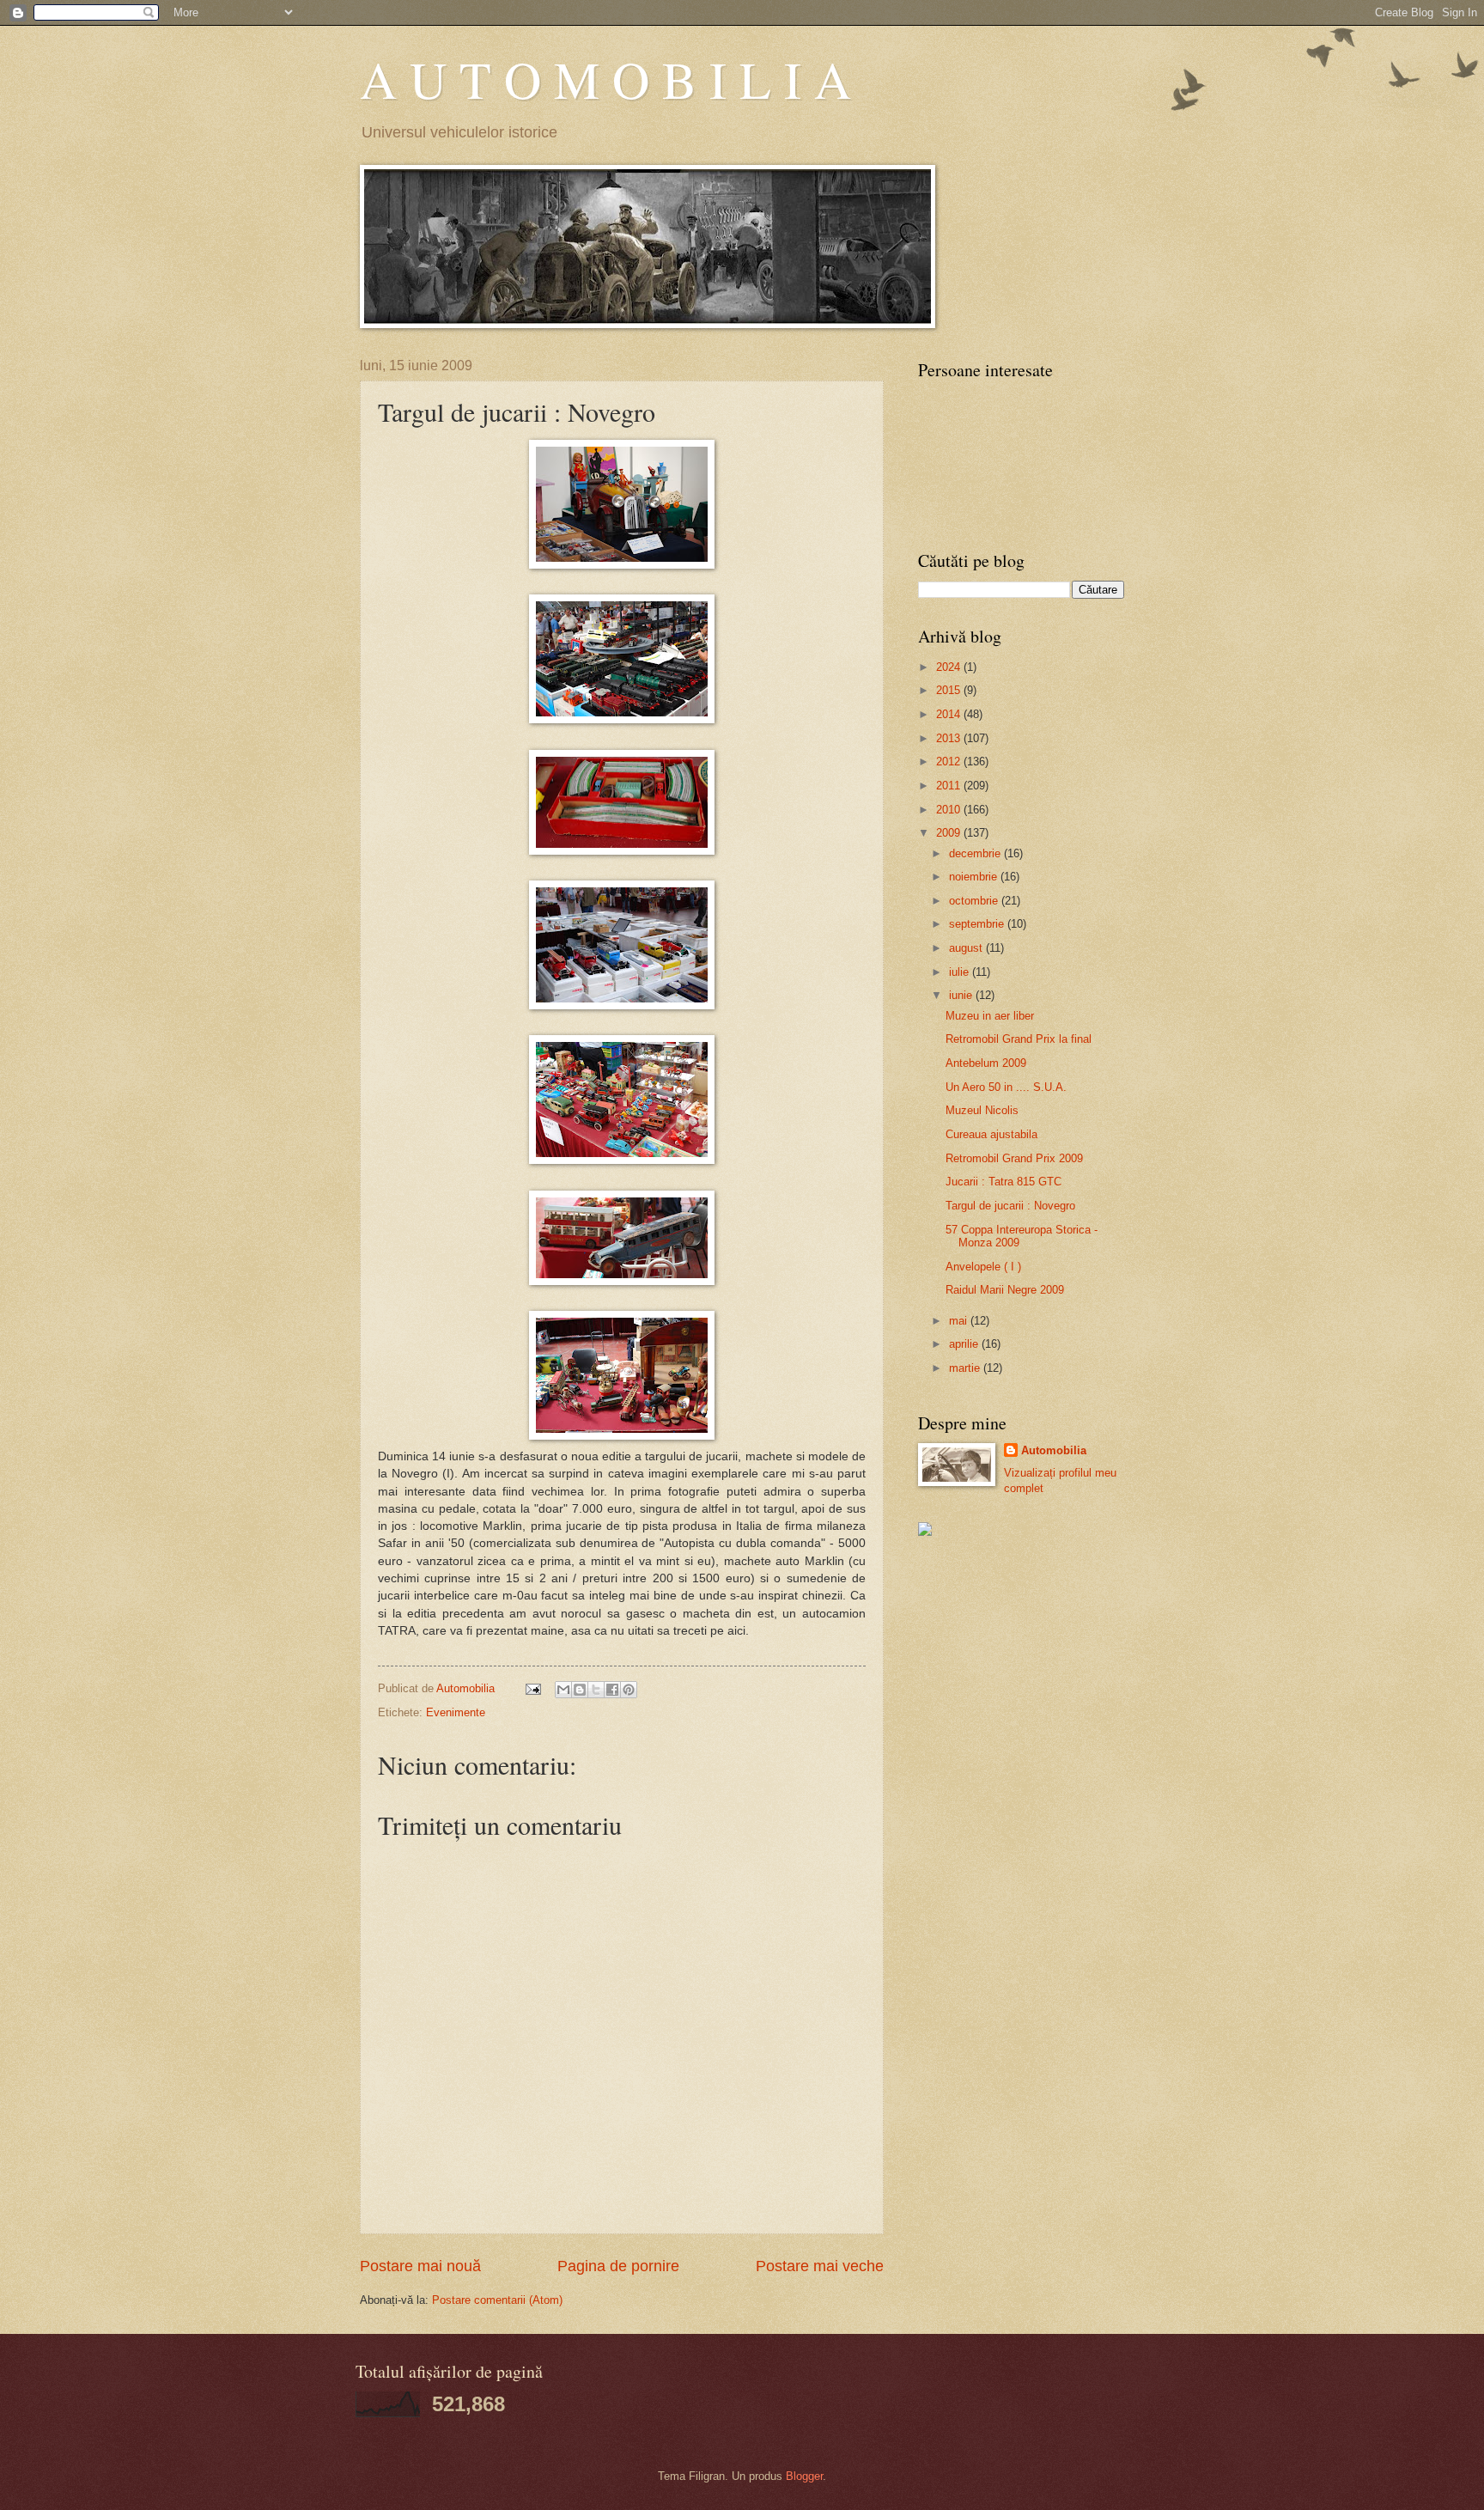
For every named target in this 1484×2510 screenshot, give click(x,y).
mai (960, 1321)
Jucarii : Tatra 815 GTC (1004, 1182)
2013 (950, 738)
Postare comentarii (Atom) (497, 2300)
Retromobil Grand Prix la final (1019, 1039)
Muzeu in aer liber (990, 1016)
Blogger (804, 2476)
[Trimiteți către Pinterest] (629, 1690)
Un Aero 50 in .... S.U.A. (1006, 1087)
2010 (950, 810)
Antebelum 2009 (986, 1063)
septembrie (978, 924)
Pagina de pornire (618, 2266)
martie (966, 1368)
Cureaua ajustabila (991, 1134)
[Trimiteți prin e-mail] (563, 1690)
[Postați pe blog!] (580, 1690)
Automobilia (1054, 1450)
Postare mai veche (820, 2266)
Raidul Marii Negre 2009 (1005, 1290)
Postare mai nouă (420, 2266)
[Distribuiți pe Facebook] (612, 1690)
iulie (961, 972)
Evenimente (456, 1712)
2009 (950, 833)
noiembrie (975, 877)
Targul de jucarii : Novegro (1010, 1206)
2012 (950, 762)
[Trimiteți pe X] (596, 1690)
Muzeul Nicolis (982, 1110)
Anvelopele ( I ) (983, 1267)
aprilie (965, 1344)
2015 (950, 690)
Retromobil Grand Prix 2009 (1014, 1158)
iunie (962, 995)
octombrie (975, 901)
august (967, 948)
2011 (950, 786)
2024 (950, 667)
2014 (950, 714)
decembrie (976, 853)
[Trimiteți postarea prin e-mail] (532, 1688)
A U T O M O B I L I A (605, 79)
